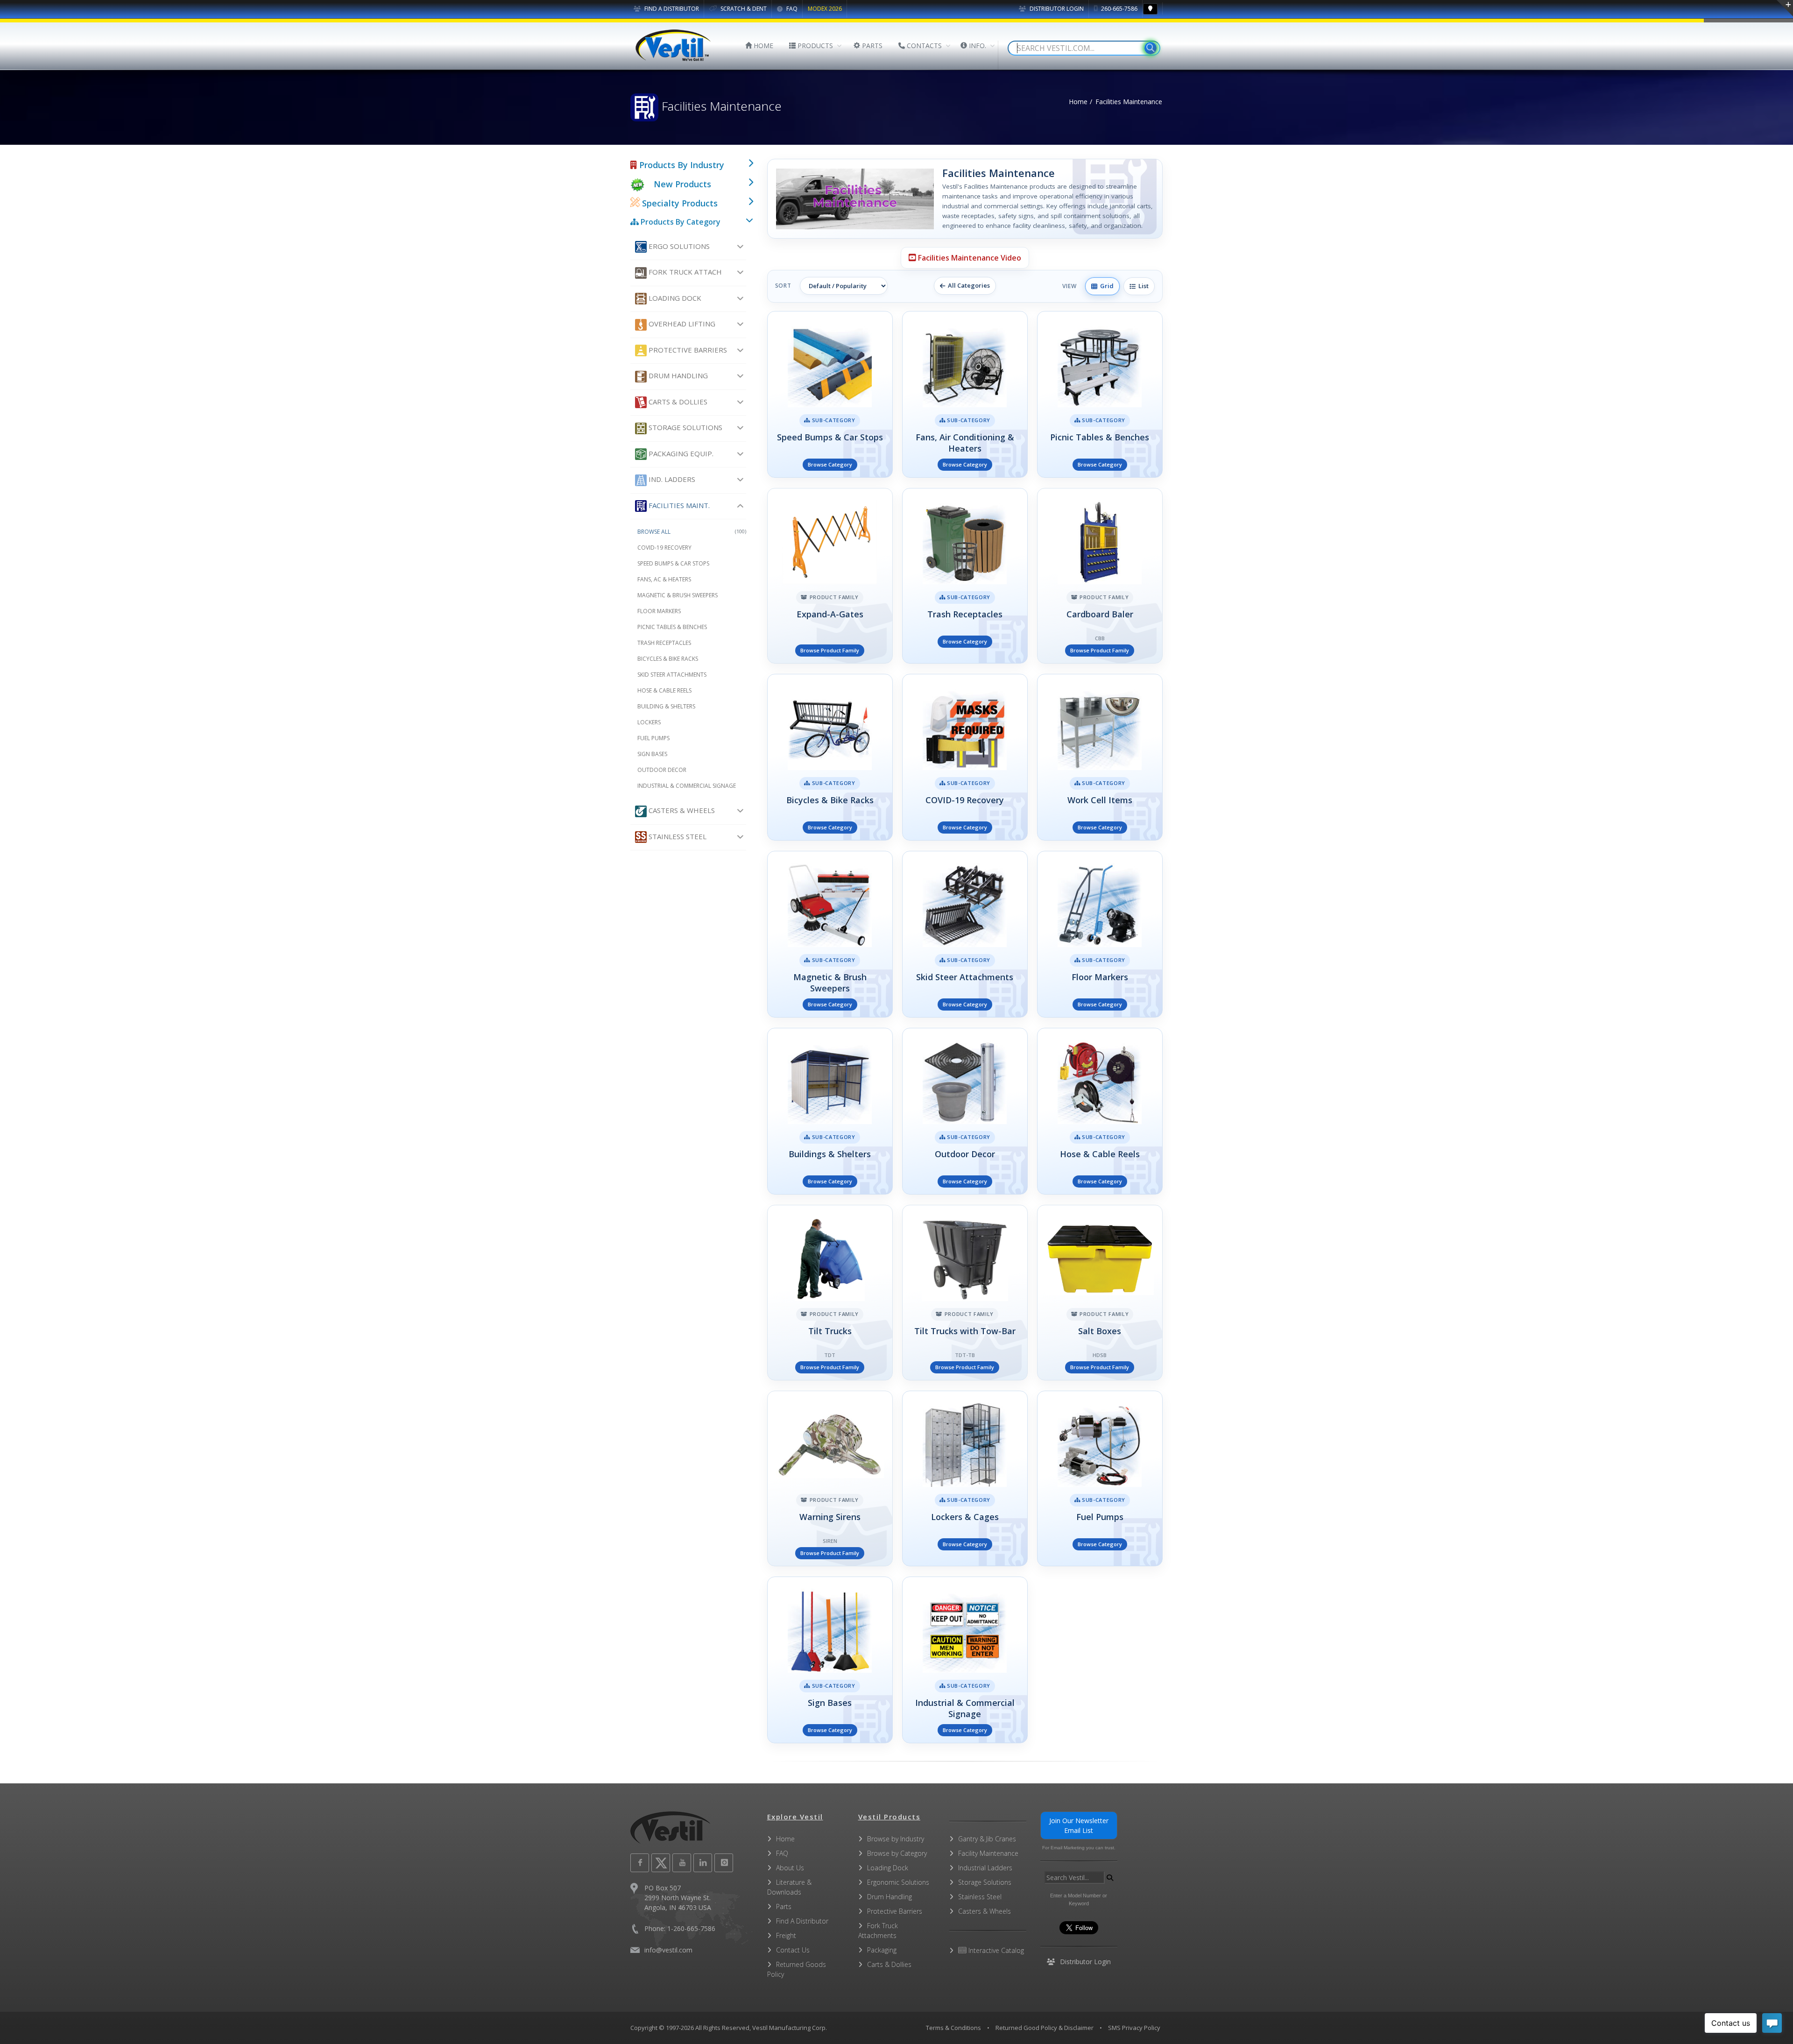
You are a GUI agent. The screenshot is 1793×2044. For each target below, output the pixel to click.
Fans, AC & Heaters (664, 579)
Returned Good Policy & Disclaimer (1045, 2028)
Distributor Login (1056, 9)
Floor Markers (659, 611)
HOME (762, 46)
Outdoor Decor (662, 770)
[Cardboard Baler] (1100, 576)
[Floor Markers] (1100, 934)
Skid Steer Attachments (672, 675)
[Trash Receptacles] (965, 576)
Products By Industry (681, 165)
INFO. (977, 46)
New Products (682, 184)
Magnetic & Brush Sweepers (678, 595)
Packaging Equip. (680, 453)
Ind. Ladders (671, 479)
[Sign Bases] (830, 1660)
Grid (1105, 286)
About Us (790, 1868)
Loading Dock (674, 298)
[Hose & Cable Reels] (1100, 1111)
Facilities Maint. (678, 505)
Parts (784, 1906)
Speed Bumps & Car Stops (673, 563)
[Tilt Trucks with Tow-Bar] (965, 1293)
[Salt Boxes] (1100, 1293)
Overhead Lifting (681, 324)
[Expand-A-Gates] (830, 576)
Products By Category (680, 222)
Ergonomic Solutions (898, 1882)
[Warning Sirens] (830, 1478)
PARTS (871, 46)
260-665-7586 (1119, 9)
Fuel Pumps (653, 738)
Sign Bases (652, 754)
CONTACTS (923, 46)
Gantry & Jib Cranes (987, 1839)
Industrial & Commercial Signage (687, 786)
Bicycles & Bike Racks (668, 659)
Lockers (649, 722)
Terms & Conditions (953, 2028)
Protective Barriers (687, 350)
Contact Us (793, 1950)
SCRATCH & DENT (743, 9)
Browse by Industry (896, 1839)
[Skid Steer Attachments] (965, 934)
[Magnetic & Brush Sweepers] (830, 934)
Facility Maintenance (988, 1853)
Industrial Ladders (985, 1868)
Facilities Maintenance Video (969, 258)
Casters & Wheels (681, 810)
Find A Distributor (802, 1921)
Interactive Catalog (995, 1950)
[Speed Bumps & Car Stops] (830, 394)
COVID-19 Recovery (664, 548)
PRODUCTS (814, 46)
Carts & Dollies (677, 402)
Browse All (692, 532)
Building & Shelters (666, 706)
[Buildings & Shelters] (830, 1111)
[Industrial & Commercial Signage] (965, 1660)
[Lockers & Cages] (965, 1478)
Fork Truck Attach (684, 272)
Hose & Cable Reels (664, 690)
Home (1078, 102)
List (1142, 286)
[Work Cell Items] (1100, 757)
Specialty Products (679, 203)
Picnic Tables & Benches (672, 627)
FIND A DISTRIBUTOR (671, 9)
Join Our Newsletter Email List (1079, 1825)
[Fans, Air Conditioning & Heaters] (965, 394)
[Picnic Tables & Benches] (1100, 394)
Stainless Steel (677, 836)
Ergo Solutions (678, 246)
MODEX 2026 (825, 9)
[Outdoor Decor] (965, 1111)
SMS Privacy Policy (1134, 2028)
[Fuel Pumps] (1100, 1478)
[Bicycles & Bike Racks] (830, 757)
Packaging (882, 1950)
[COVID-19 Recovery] (965, 757)
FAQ (791, 9)
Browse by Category (897, 1853)
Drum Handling (677, 375)
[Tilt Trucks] (830, 1293)
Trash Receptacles (664, 643)
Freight (786, 1935)
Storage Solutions (685, 427)
